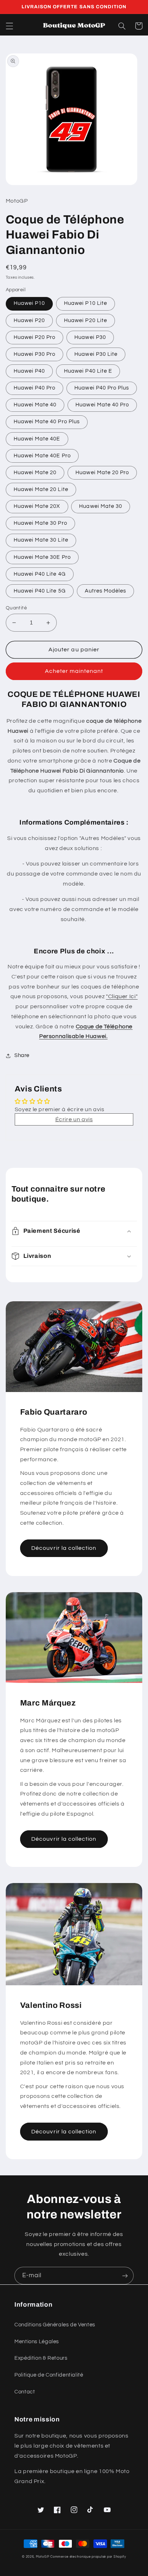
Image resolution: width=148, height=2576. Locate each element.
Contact (25, 2392)
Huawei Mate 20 (35, 473)
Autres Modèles (106, 591)
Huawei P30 (90, 337)
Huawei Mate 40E (37, 439)
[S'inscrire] (125, 2276)
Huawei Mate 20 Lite (41, 489)
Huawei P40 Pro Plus (102, 388)
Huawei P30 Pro (35, 354)
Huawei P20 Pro (35, 337)
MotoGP (43, 2557)
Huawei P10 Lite (85, 303)
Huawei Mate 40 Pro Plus (47, 422)
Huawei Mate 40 (35, 405)
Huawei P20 (29, 320)
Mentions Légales (37, 2342)
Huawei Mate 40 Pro (102, 405)
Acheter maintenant (74, 671)
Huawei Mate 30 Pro (40, 523)
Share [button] (22, 1055)
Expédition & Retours (41, 2358)
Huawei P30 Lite (96, 354)
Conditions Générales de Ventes (55, 2325)
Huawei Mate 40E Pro (42, 456)
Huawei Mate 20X (37, 506)
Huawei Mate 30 (101, 506)
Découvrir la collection (64, 1548)
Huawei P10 (29, 303)
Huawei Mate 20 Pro (102, 473)
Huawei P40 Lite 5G (40, 591)
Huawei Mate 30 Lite (41, 540)
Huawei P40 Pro (35, 388)
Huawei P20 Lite (85, 320)
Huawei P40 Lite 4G (40, 574)
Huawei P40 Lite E (88, 371)
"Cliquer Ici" (122, 996)
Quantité (16, 608)
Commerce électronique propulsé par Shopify (88, 2557)
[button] (9, 26)
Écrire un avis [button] (74, 1119)
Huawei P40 (29, 371)
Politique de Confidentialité (49, 2375)
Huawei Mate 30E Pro (42, 557)
